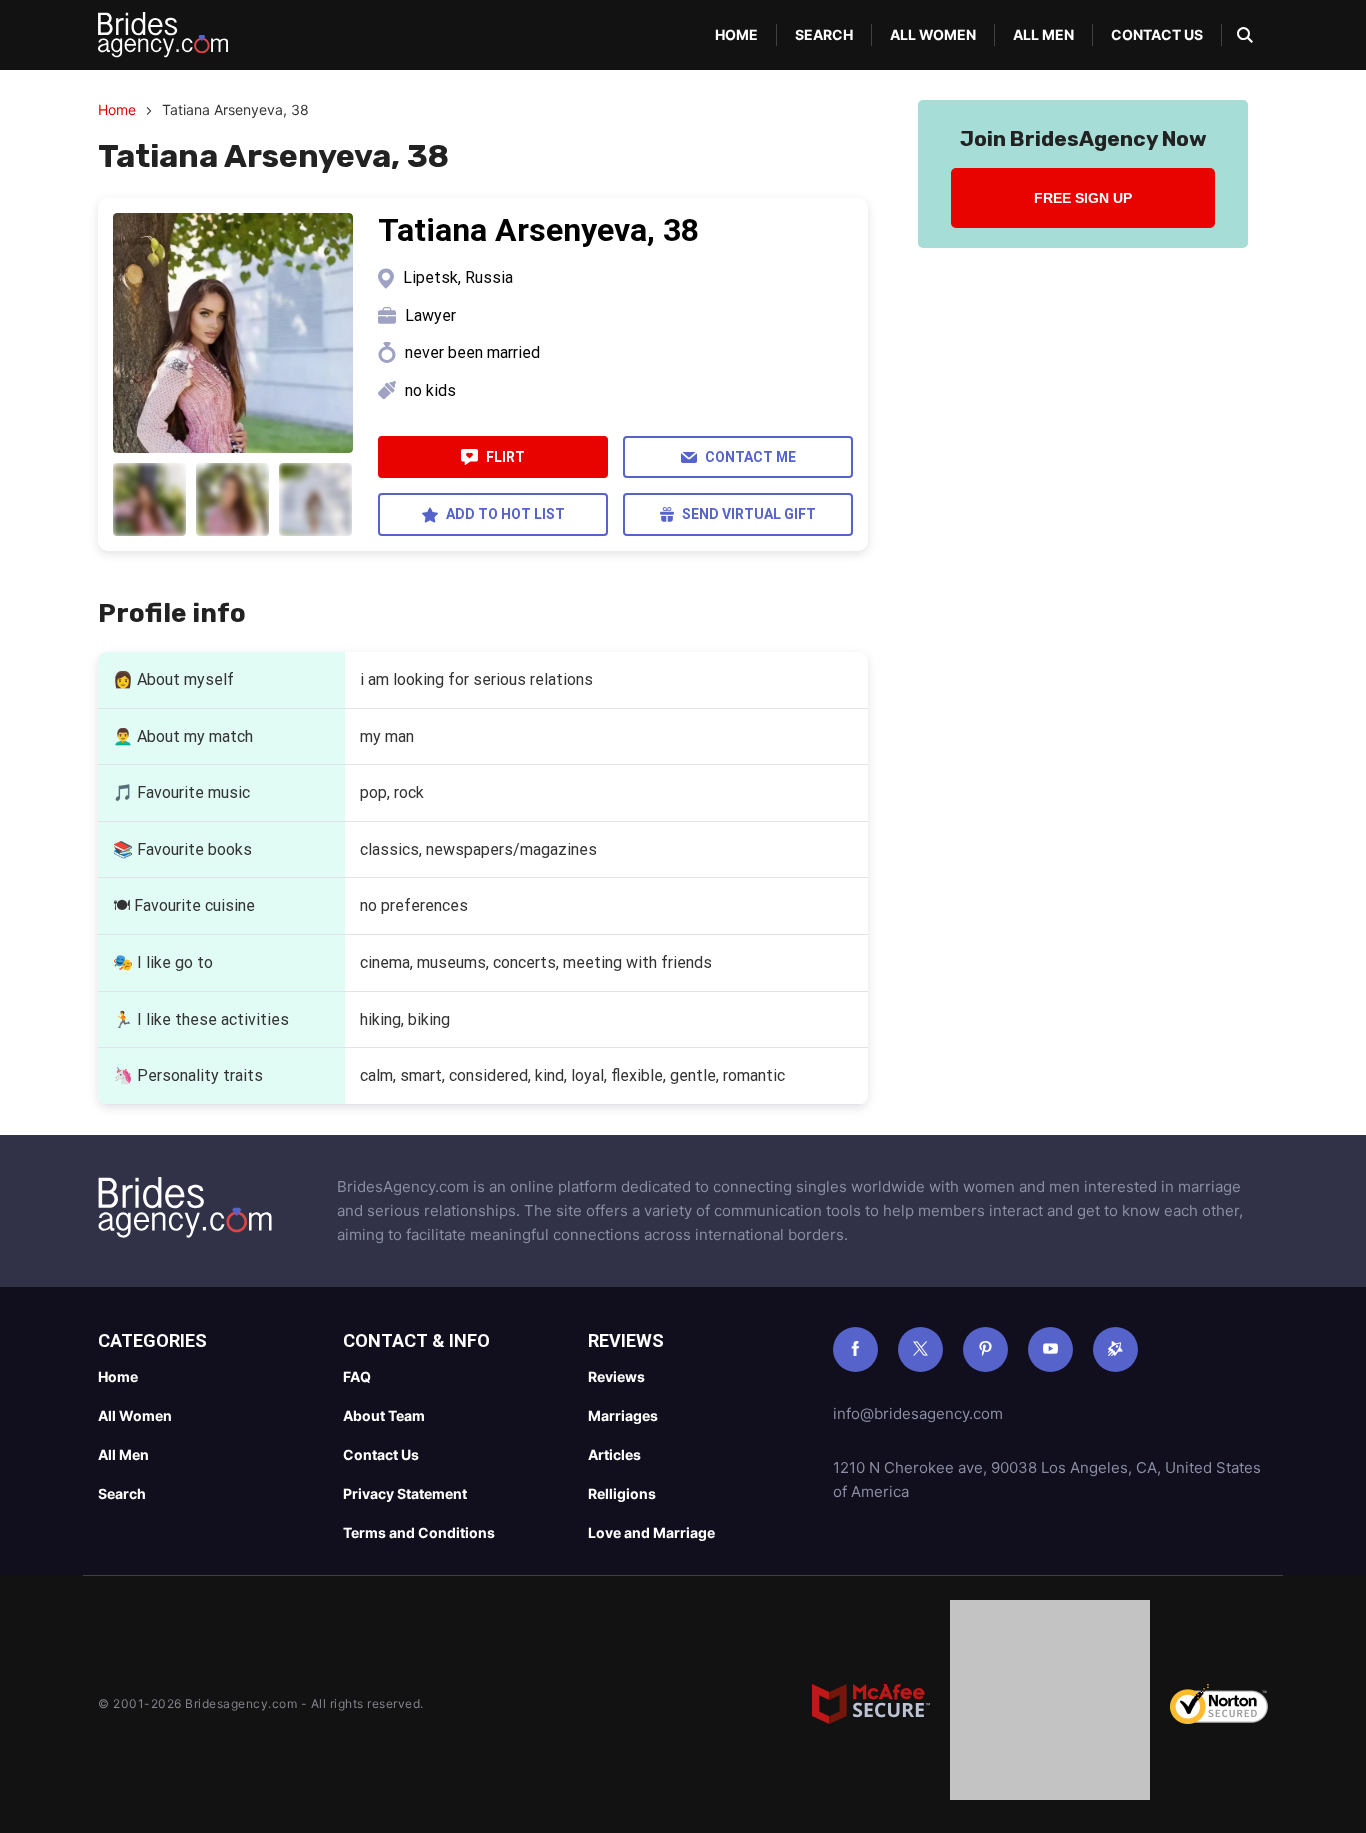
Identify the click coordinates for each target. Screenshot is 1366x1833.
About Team (384, 1415)
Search (824, 34)
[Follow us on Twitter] (920, 1349)
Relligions (622, 1493)
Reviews (616, 1376)
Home (736, 34)
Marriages (623, 1415)
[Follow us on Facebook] (855, 1349)
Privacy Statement (405, 1493)
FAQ (357, 1376)
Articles (614, 1454)
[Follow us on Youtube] (1050, 1349)
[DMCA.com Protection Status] (1050, 1704)
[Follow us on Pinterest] (985, 1349)
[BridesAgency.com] (163, 35)
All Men (1043, 34)
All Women (933, 34)
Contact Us (1157, 34)
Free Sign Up (1083, 198)
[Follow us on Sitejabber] (1115, 1349)
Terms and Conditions (419, 1532)
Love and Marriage (651, 1532)
